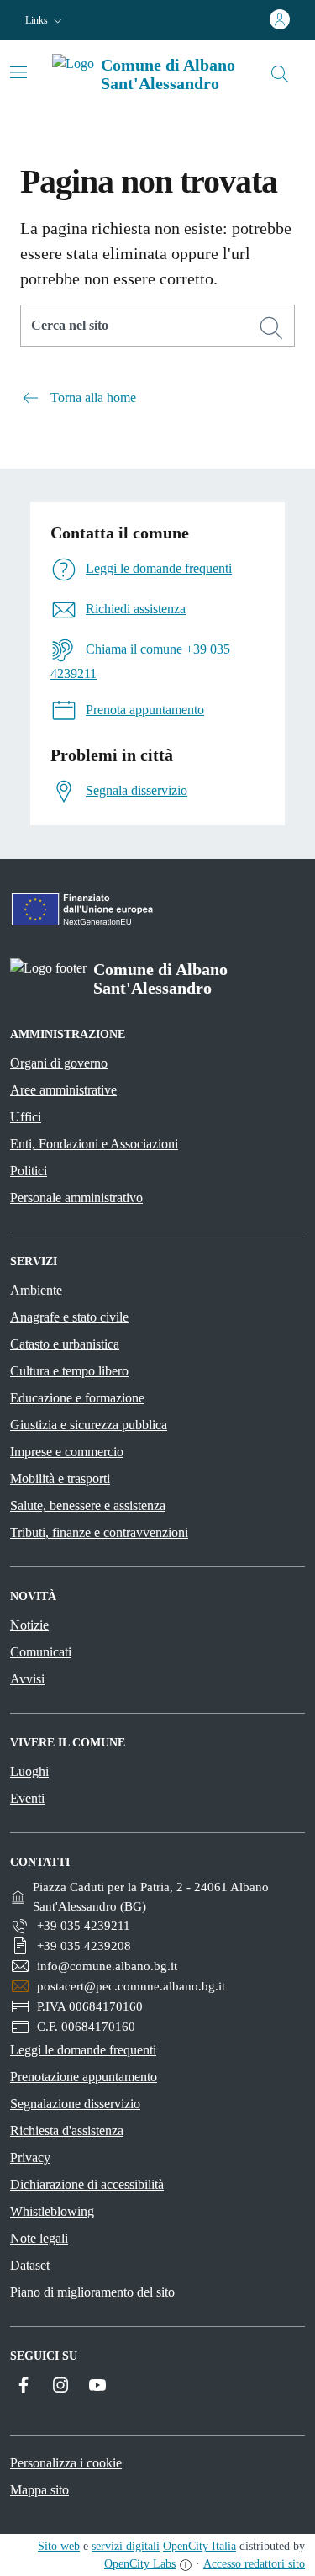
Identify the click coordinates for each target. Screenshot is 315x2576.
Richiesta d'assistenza (67, 2131)
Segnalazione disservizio (75, 2104)
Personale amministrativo (76, 1198)
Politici (29, 1171)
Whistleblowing (52, 2211)
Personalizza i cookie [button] (66, 2463)
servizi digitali (126, 2546)
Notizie (29, 1625)
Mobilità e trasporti (60, 1479)
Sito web (59, 2546)
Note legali (39, 2238)
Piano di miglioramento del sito (92, 2292)
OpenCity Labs (140, 2564)
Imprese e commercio (67, 1452)
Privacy (30, 2157)
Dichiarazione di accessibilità (87, 2184)
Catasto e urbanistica (65, 1344)
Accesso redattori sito (254, 2564)
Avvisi (27, 1679)
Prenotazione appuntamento (84, 2077)
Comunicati (41, 1652)
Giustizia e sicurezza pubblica (89, 1425)
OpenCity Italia (199, 2546)
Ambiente (36, 1290)
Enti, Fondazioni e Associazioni (94, 1144)
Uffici (26, 1117)
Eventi (27, 1798)
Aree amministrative (63, 1090)
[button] (45, 21)
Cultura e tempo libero (69, 1371)
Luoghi (29, 1771)
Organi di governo (59, 1063)
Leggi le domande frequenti (83, 2050)
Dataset (30, 2265)
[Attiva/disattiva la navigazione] (18, 72)
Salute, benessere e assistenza (88, 1505)
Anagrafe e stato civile (69, 1317)
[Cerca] (271, 328)
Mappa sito (39, 2490)
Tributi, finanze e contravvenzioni (99, 1532)
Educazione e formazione (77, 1398)
